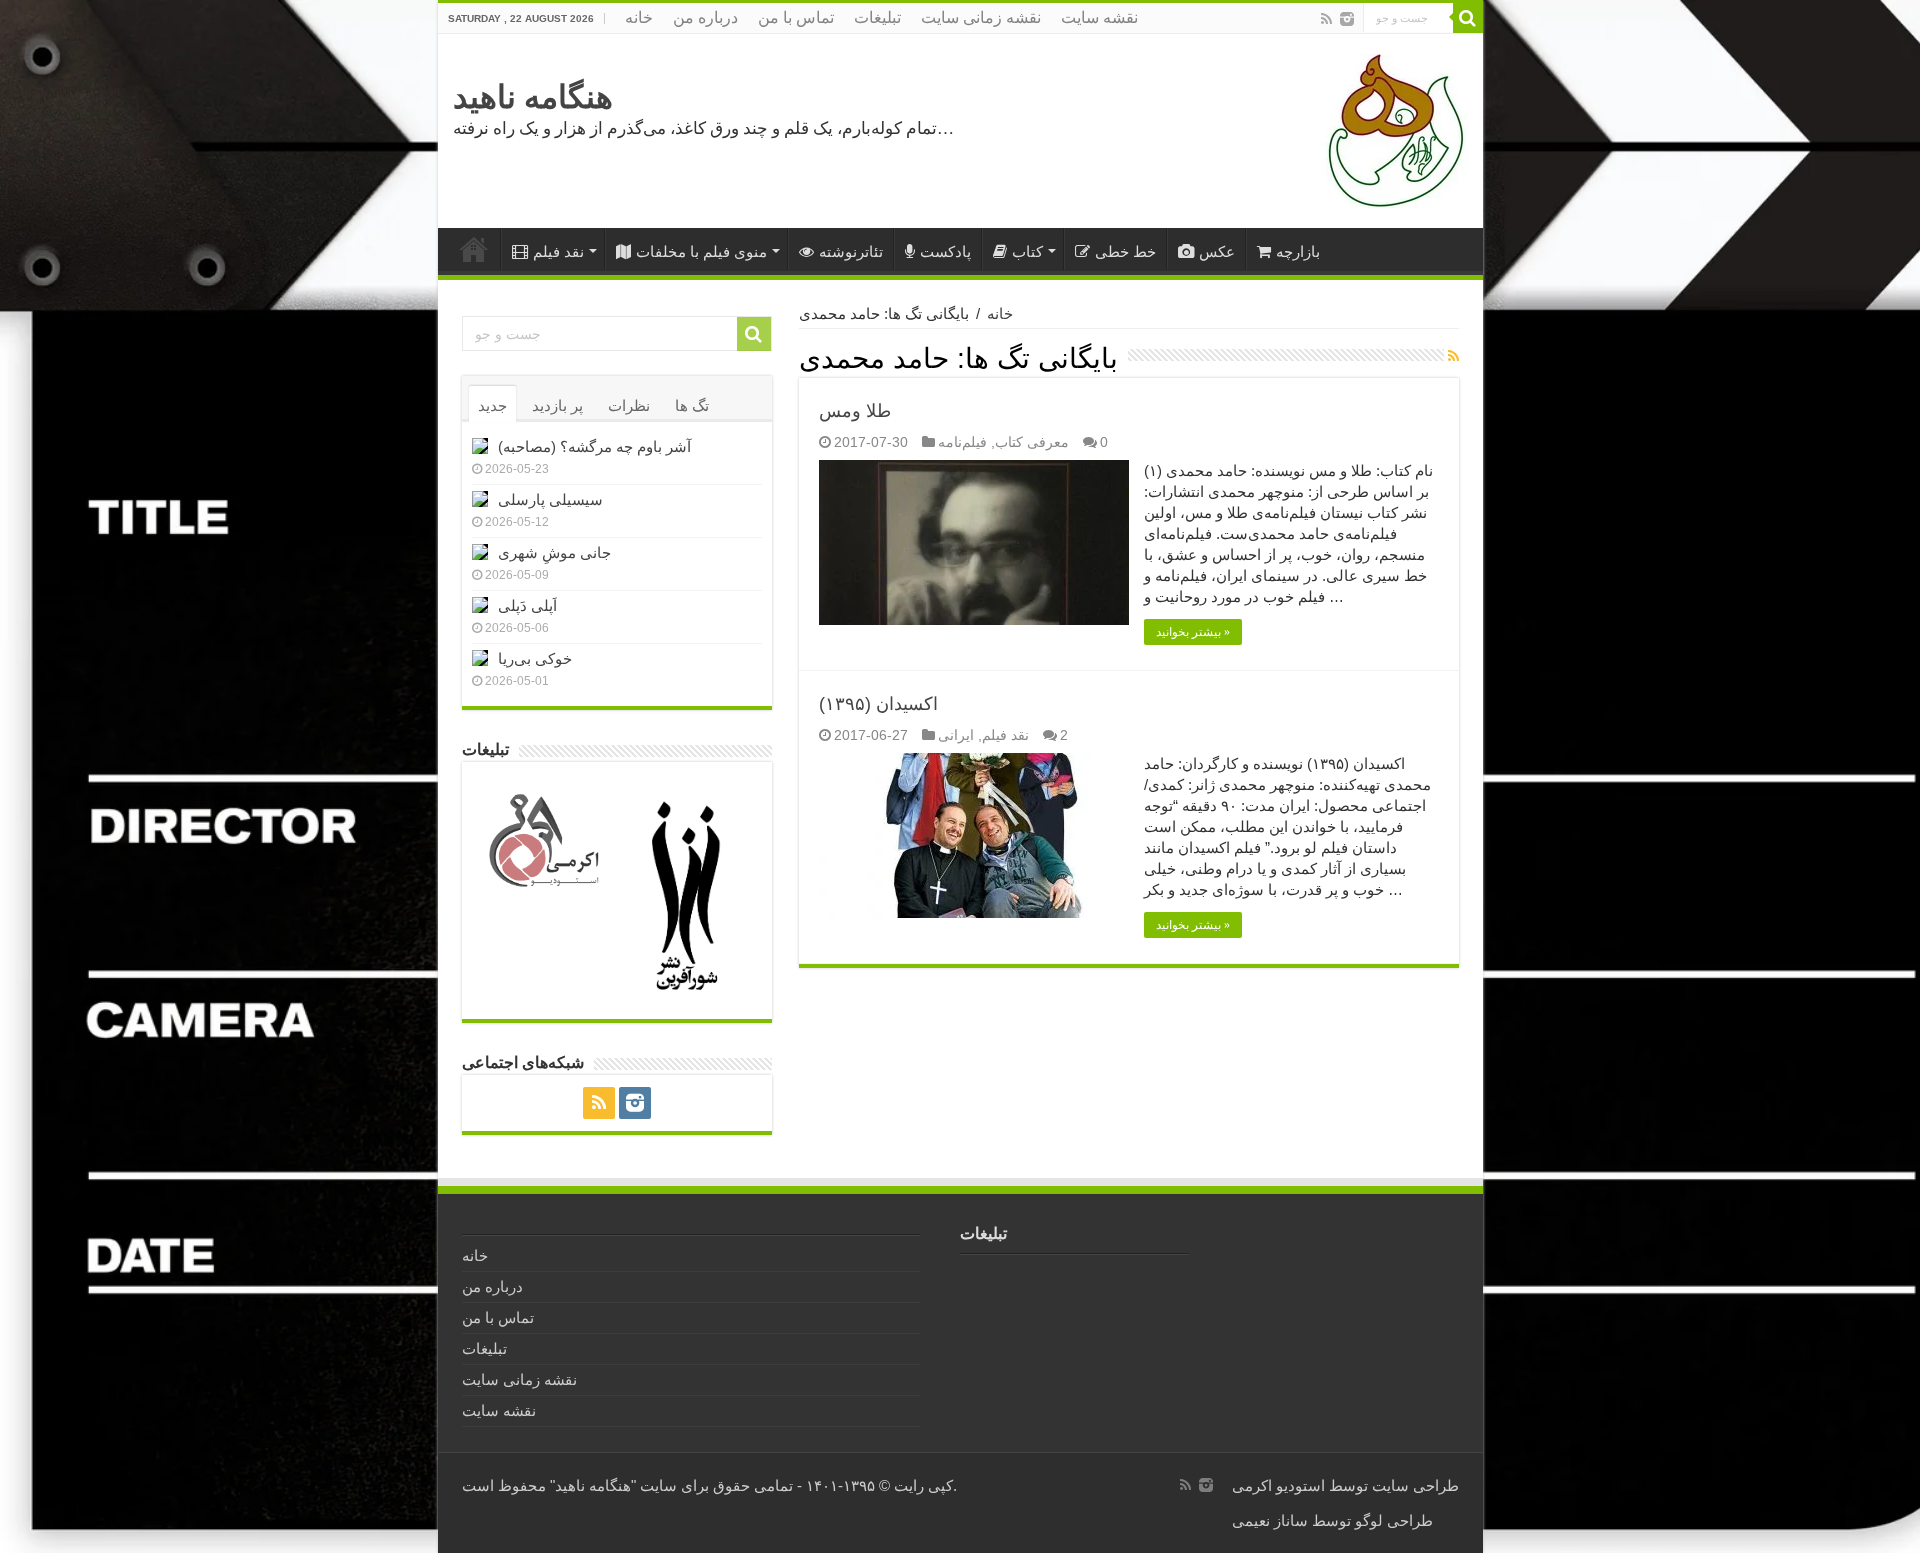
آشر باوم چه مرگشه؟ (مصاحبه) (594, 446)
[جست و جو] (1468, 18)
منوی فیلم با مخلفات (701, 251)
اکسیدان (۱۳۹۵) (878, 704)
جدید (492, 405)
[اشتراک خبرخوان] (1453, 356)
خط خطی (1125, 251)
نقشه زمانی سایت (981, 17)
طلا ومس (855, 411)
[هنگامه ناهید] (1391, 129)
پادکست (945, 251)
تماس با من (796, 17)
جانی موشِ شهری (554, 552)
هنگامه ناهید (533, 97)
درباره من (705, 17)
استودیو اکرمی (1278, 1485)
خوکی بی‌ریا (535, 658)
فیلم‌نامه (962, 442)
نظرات (629, 405)
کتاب (1027, 251)
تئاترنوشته (851, 251)
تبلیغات (877, 17)
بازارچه (1298, 251)
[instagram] (1347, 19)
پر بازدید (557, 405)
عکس (1217, 251)
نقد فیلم (558, 251)
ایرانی (956, 735)
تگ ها (692, 405)
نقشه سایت (1099, 17)
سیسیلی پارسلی (550, 499)
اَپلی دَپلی (527, 605)
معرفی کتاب (1032, 442)
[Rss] (1326, 19)
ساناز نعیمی (1270, 1520)
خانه (639, 17)
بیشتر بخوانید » (1193, 632)
